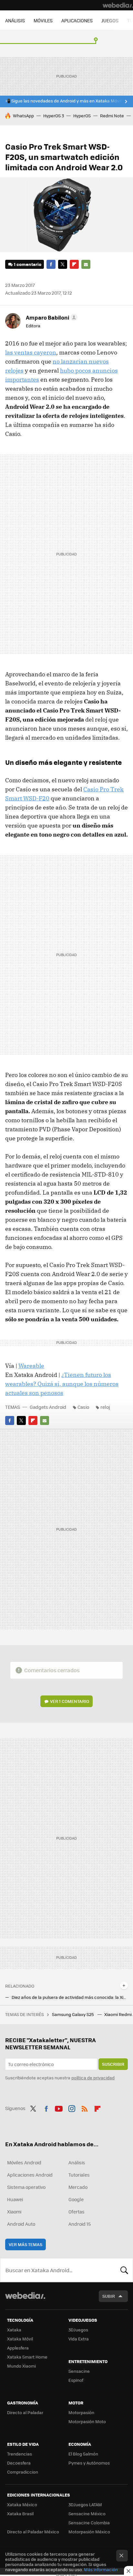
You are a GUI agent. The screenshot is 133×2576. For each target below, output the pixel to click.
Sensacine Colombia (89, 2523)
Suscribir (113, 2064)
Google (76, 2199)
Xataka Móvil (20, 2339)
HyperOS (82, 116)
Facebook (51, 264)
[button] (51, 317)
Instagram (72, 2107)
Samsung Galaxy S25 (73, 2014)
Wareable (31, 1366)
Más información (101, 2569)
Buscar (124, 2270)
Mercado (78, 2187)
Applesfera (18, 2348)
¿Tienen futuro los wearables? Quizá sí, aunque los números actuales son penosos (62, 1384)
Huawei (15, 2199)
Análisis (77, 2162)
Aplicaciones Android (30, 2175)
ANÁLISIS (15, 20)
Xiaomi (14, 2212)
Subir (109, 2296)
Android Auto (21, 2224)
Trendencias (20, 2454)
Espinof (76, 2380)
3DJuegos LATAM (85, 2504)
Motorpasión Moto (87, 2421)
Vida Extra (79, 2339)
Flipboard (74, 264)
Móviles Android (24, 2162)
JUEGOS (110, 20)
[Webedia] (118, 5)
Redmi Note (112, 116)
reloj (105, 1407)
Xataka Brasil (20, 2513)
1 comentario (28, 264)
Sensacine (79, 2371)
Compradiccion (23, 2472)
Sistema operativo (26, 2187)
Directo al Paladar (25, 2412)
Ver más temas (26, 2244)
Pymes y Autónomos (89, 2463)
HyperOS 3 (54, 116)
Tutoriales (79, 2175)
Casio (83, 1407)
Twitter (63, 264)
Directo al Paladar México (33, 2532)
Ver (70, 1701)
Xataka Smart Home (27, 2357)
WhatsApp (23, 116)
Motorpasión (81, 2412)
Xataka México (22, 2504)
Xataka (14, 2330)
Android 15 (80, 2224)
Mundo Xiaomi (21, 2366)
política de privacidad (93, 2078)
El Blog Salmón (83, 2454)
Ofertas (77, 2212)
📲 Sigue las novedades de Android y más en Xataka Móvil (63, 101)
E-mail (86, 264)
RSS (85, 2107)
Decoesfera (19, 2463)
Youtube (59, 2107)
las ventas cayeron (31, 352)
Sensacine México (87, 2513)
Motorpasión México (89, 2532)
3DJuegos (78, 2330)
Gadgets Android (48, 1407)
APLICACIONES (77, 20)
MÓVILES (43, 20)
